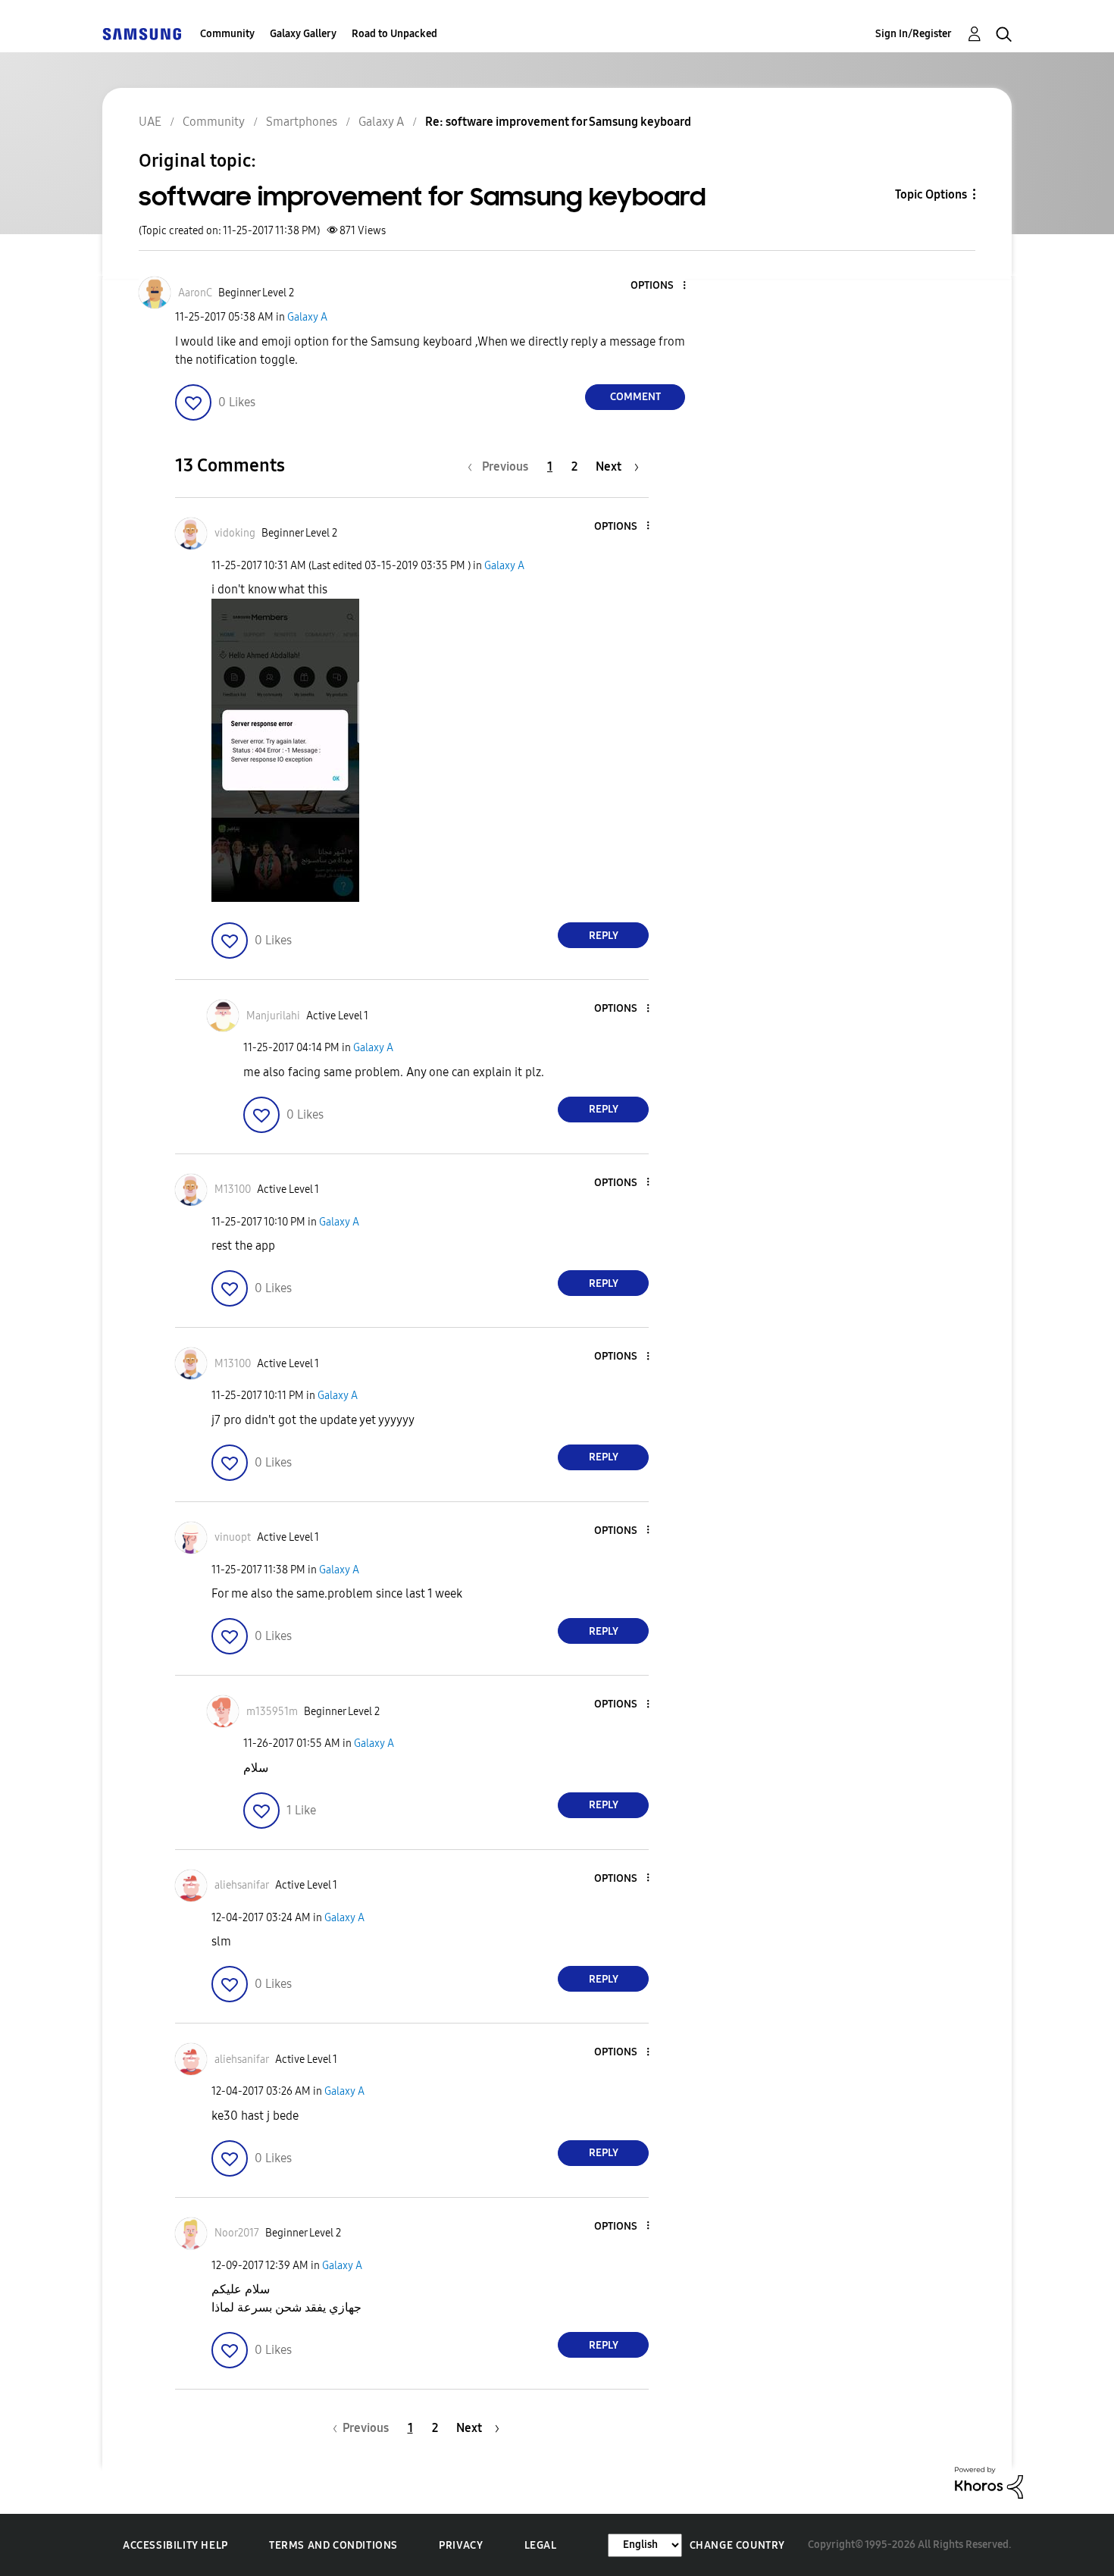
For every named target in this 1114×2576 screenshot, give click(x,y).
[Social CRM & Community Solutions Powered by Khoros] (989, 2482)
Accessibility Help (175, 2545)
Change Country (737, 2545)
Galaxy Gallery (303, 34)
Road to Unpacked (394, 34)
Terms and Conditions (333, 2545)
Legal (541, 2545)
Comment (635, 397)
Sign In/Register (914, 34)
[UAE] (142, 34)
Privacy (461, 2545)
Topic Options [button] (931, 194)
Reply (604, 936)
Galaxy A (307, 317)
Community (227, 34)
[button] (659, 286)
